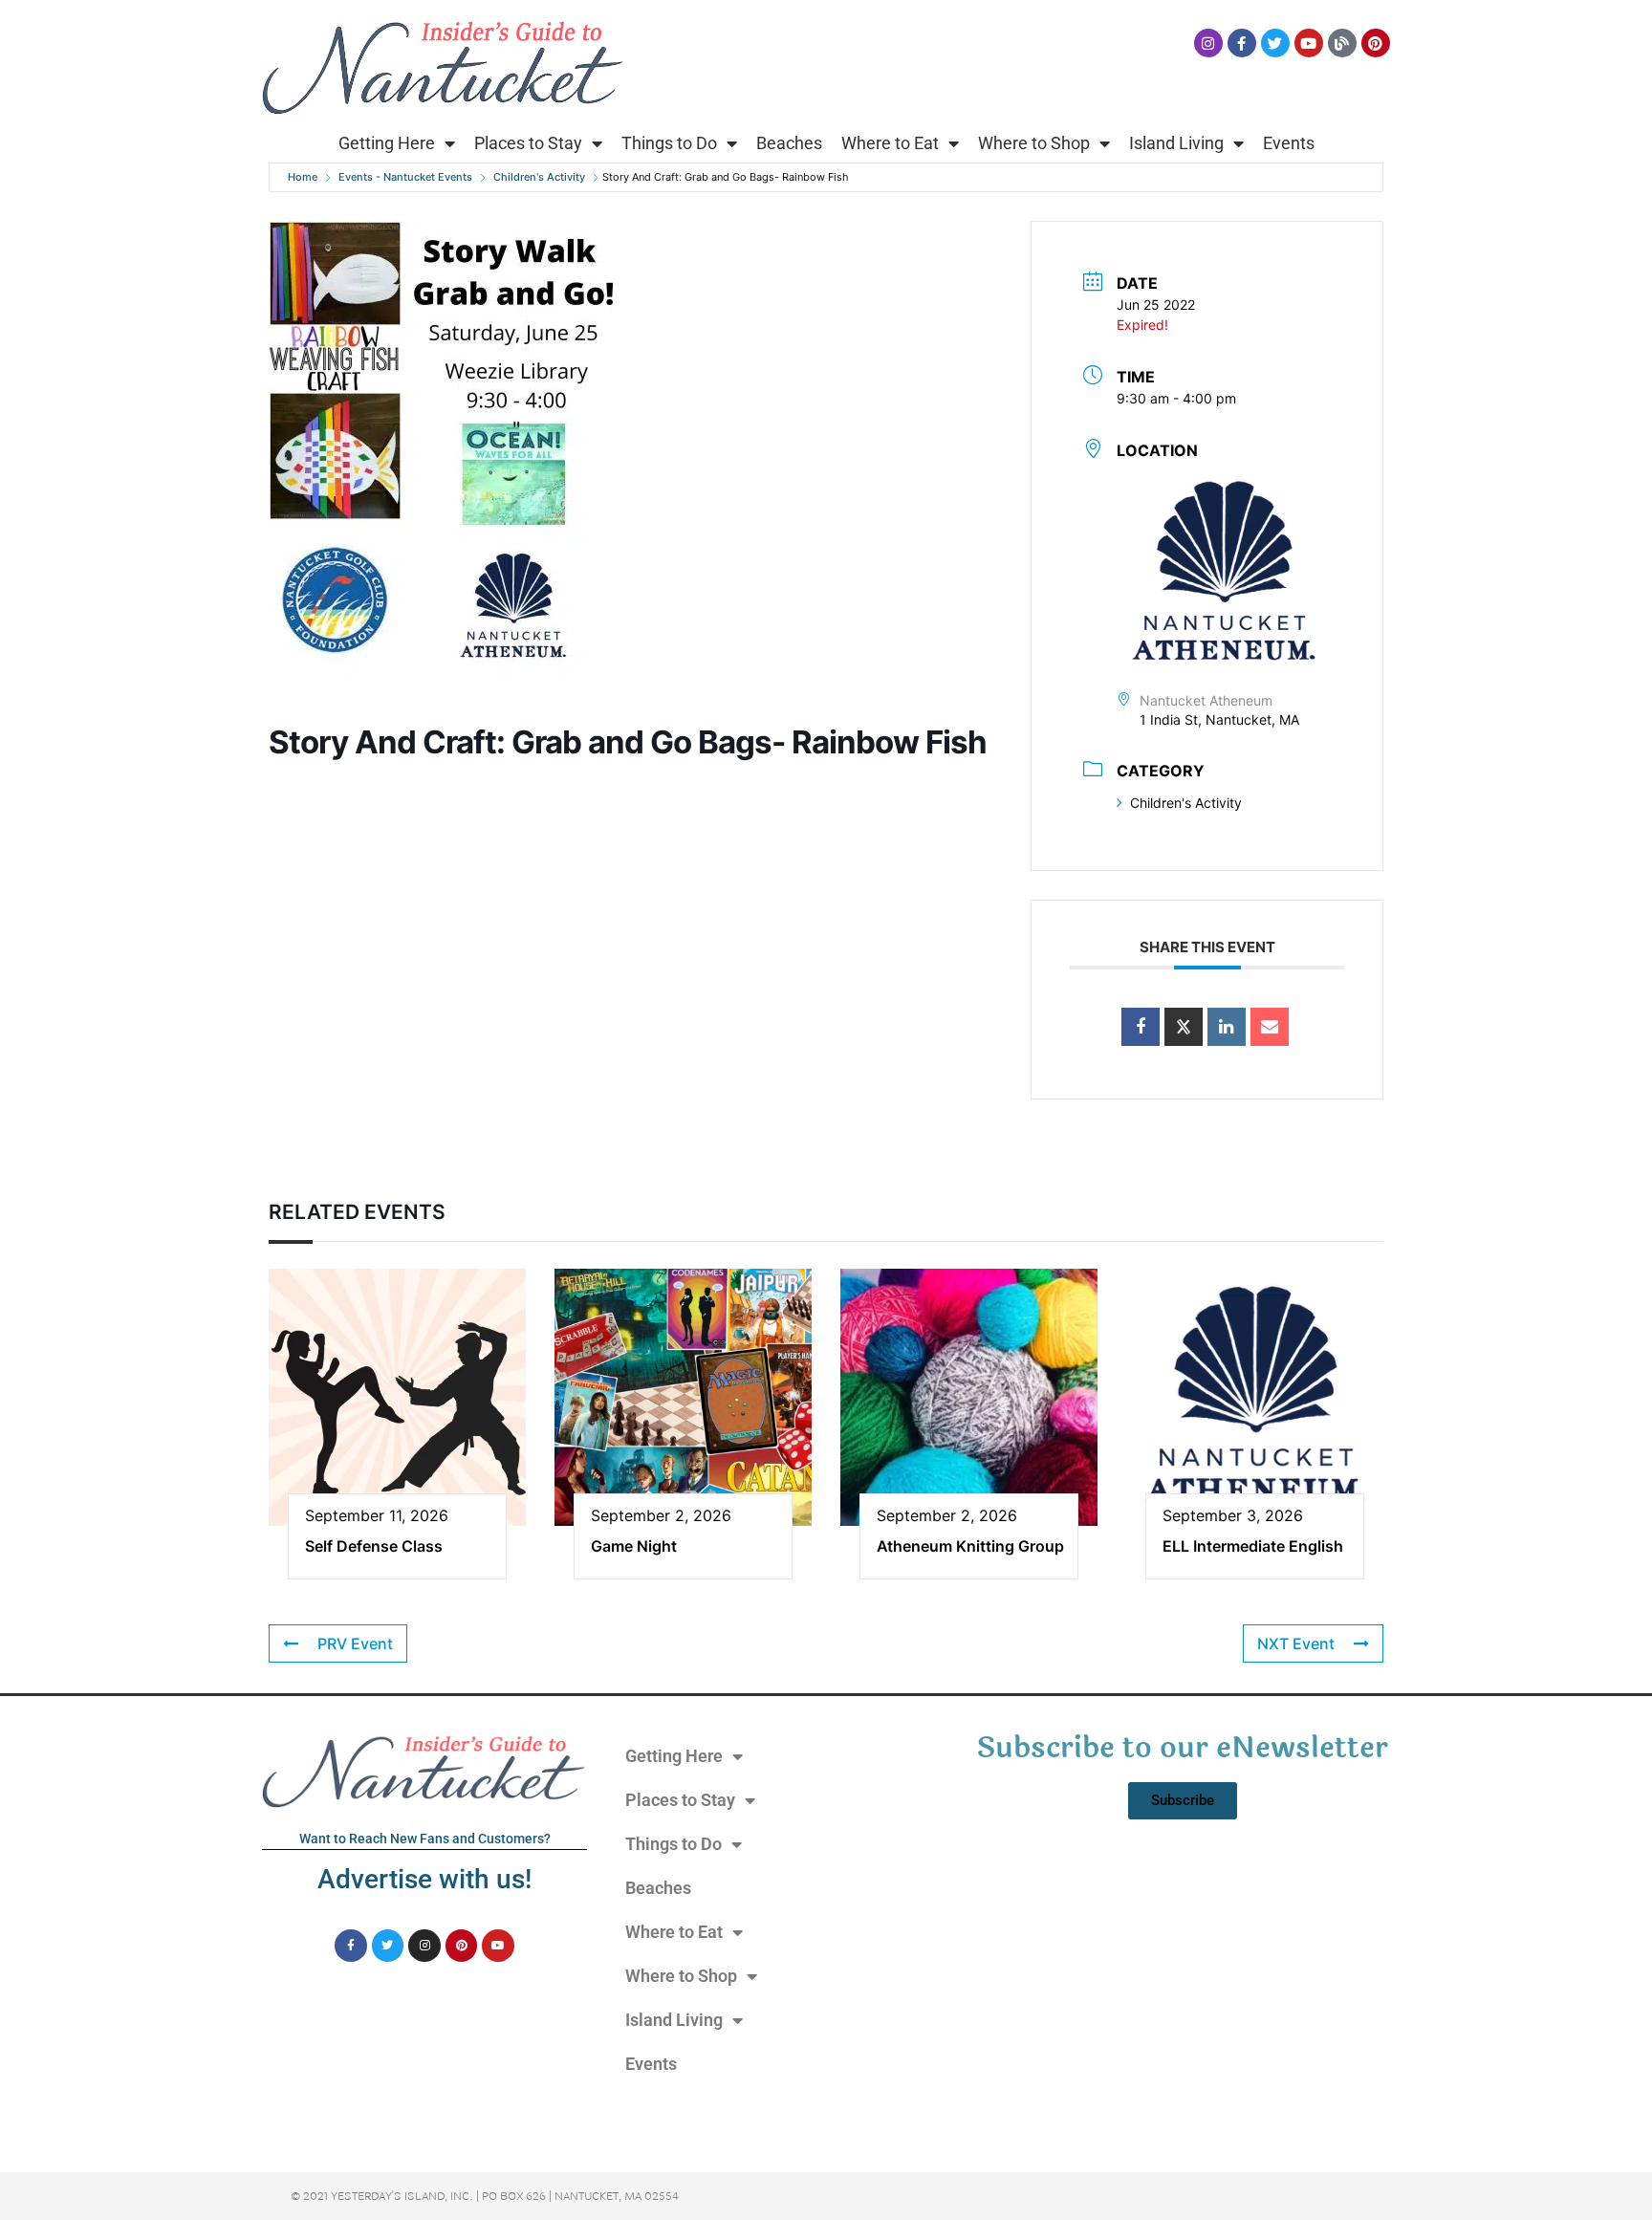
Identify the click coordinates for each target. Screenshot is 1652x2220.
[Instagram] (1208, 43)
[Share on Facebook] (1141, 1027)
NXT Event (1296, 1643)
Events (1289, 143)
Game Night (634, 1546)
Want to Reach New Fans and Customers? (425, 1839)
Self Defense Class (374, 1546)
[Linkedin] (1227, 1027)
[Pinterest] (1376, 43)
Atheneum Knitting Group (970, 1546)
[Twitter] (1275, 43)
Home (303, 177)
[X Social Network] (1184, 1027)
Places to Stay (528, 143)
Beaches (789, 143)
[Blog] (1342, 43)
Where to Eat (890, 143)
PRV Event (355, 1643)
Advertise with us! (424, 1879)
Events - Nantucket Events (405, 177)
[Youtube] (1309, 43)
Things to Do (669, 143)
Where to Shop (1034, 143)
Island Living (1176, 143)
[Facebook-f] (1242, 43)
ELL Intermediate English (1253, 1546)
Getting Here (387, 143)
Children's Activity (539, 177)
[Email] (1270, 1027)
